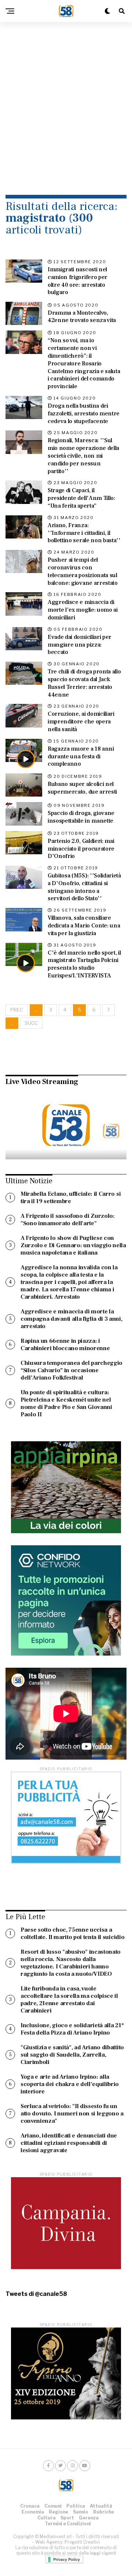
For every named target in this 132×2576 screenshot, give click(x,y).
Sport (67, 2518)
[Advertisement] (66, 99)
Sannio (81, 2512)
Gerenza (89, 2518)
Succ (31, 1023)
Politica (76, 2506)
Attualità (101, 2506)
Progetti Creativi (82, 2542)
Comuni (53, 2506)
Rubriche (104, 2512)
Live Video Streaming (42, 1082)
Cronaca (30, 2506)
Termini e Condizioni (68, 2524)
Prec (17, 1010)
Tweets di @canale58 (36, 2294)
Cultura (47, 2518)
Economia (33, 2512)
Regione (58, 2512)
